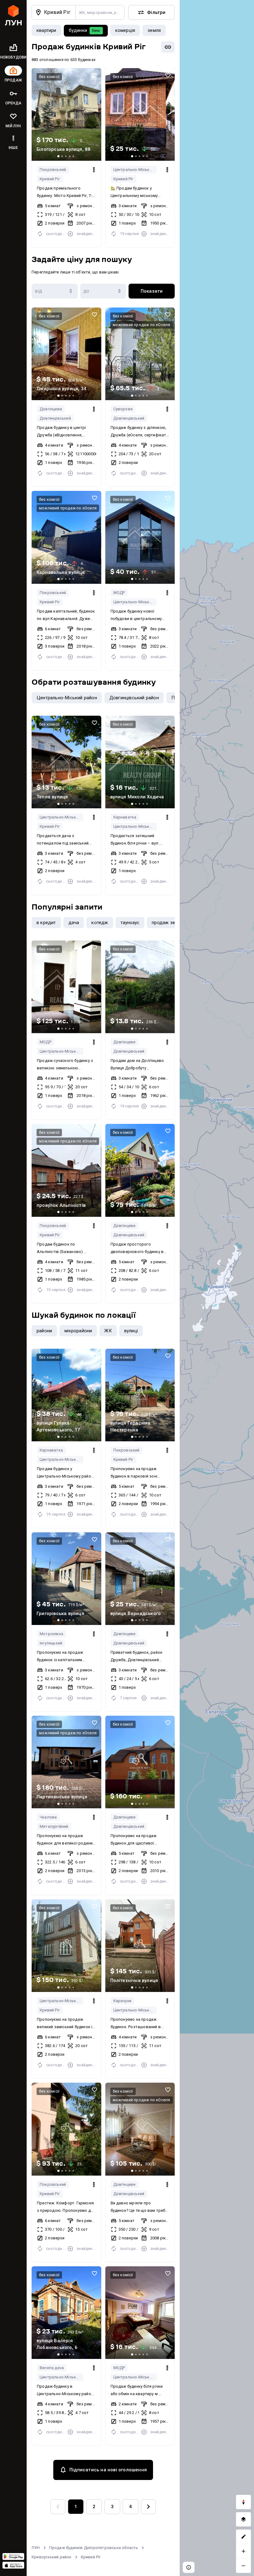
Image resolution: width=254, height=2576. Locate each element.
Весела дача (52, 2368)
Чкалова (48, 1817)
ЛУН (36, 2548)
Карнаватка (125, 817)
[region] (217, 1288)
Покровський (53, 170)
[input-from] (55, 291)
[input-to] (103, 291)
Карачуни (123, 2001)
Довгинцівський (55, 418)
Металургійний (54, 1826)
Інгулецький (51, 1643)
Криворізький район (52, 2557)
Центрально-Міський (134, 170)
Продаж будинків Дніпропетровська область (94, 2548)
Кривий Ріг (50, 179)
